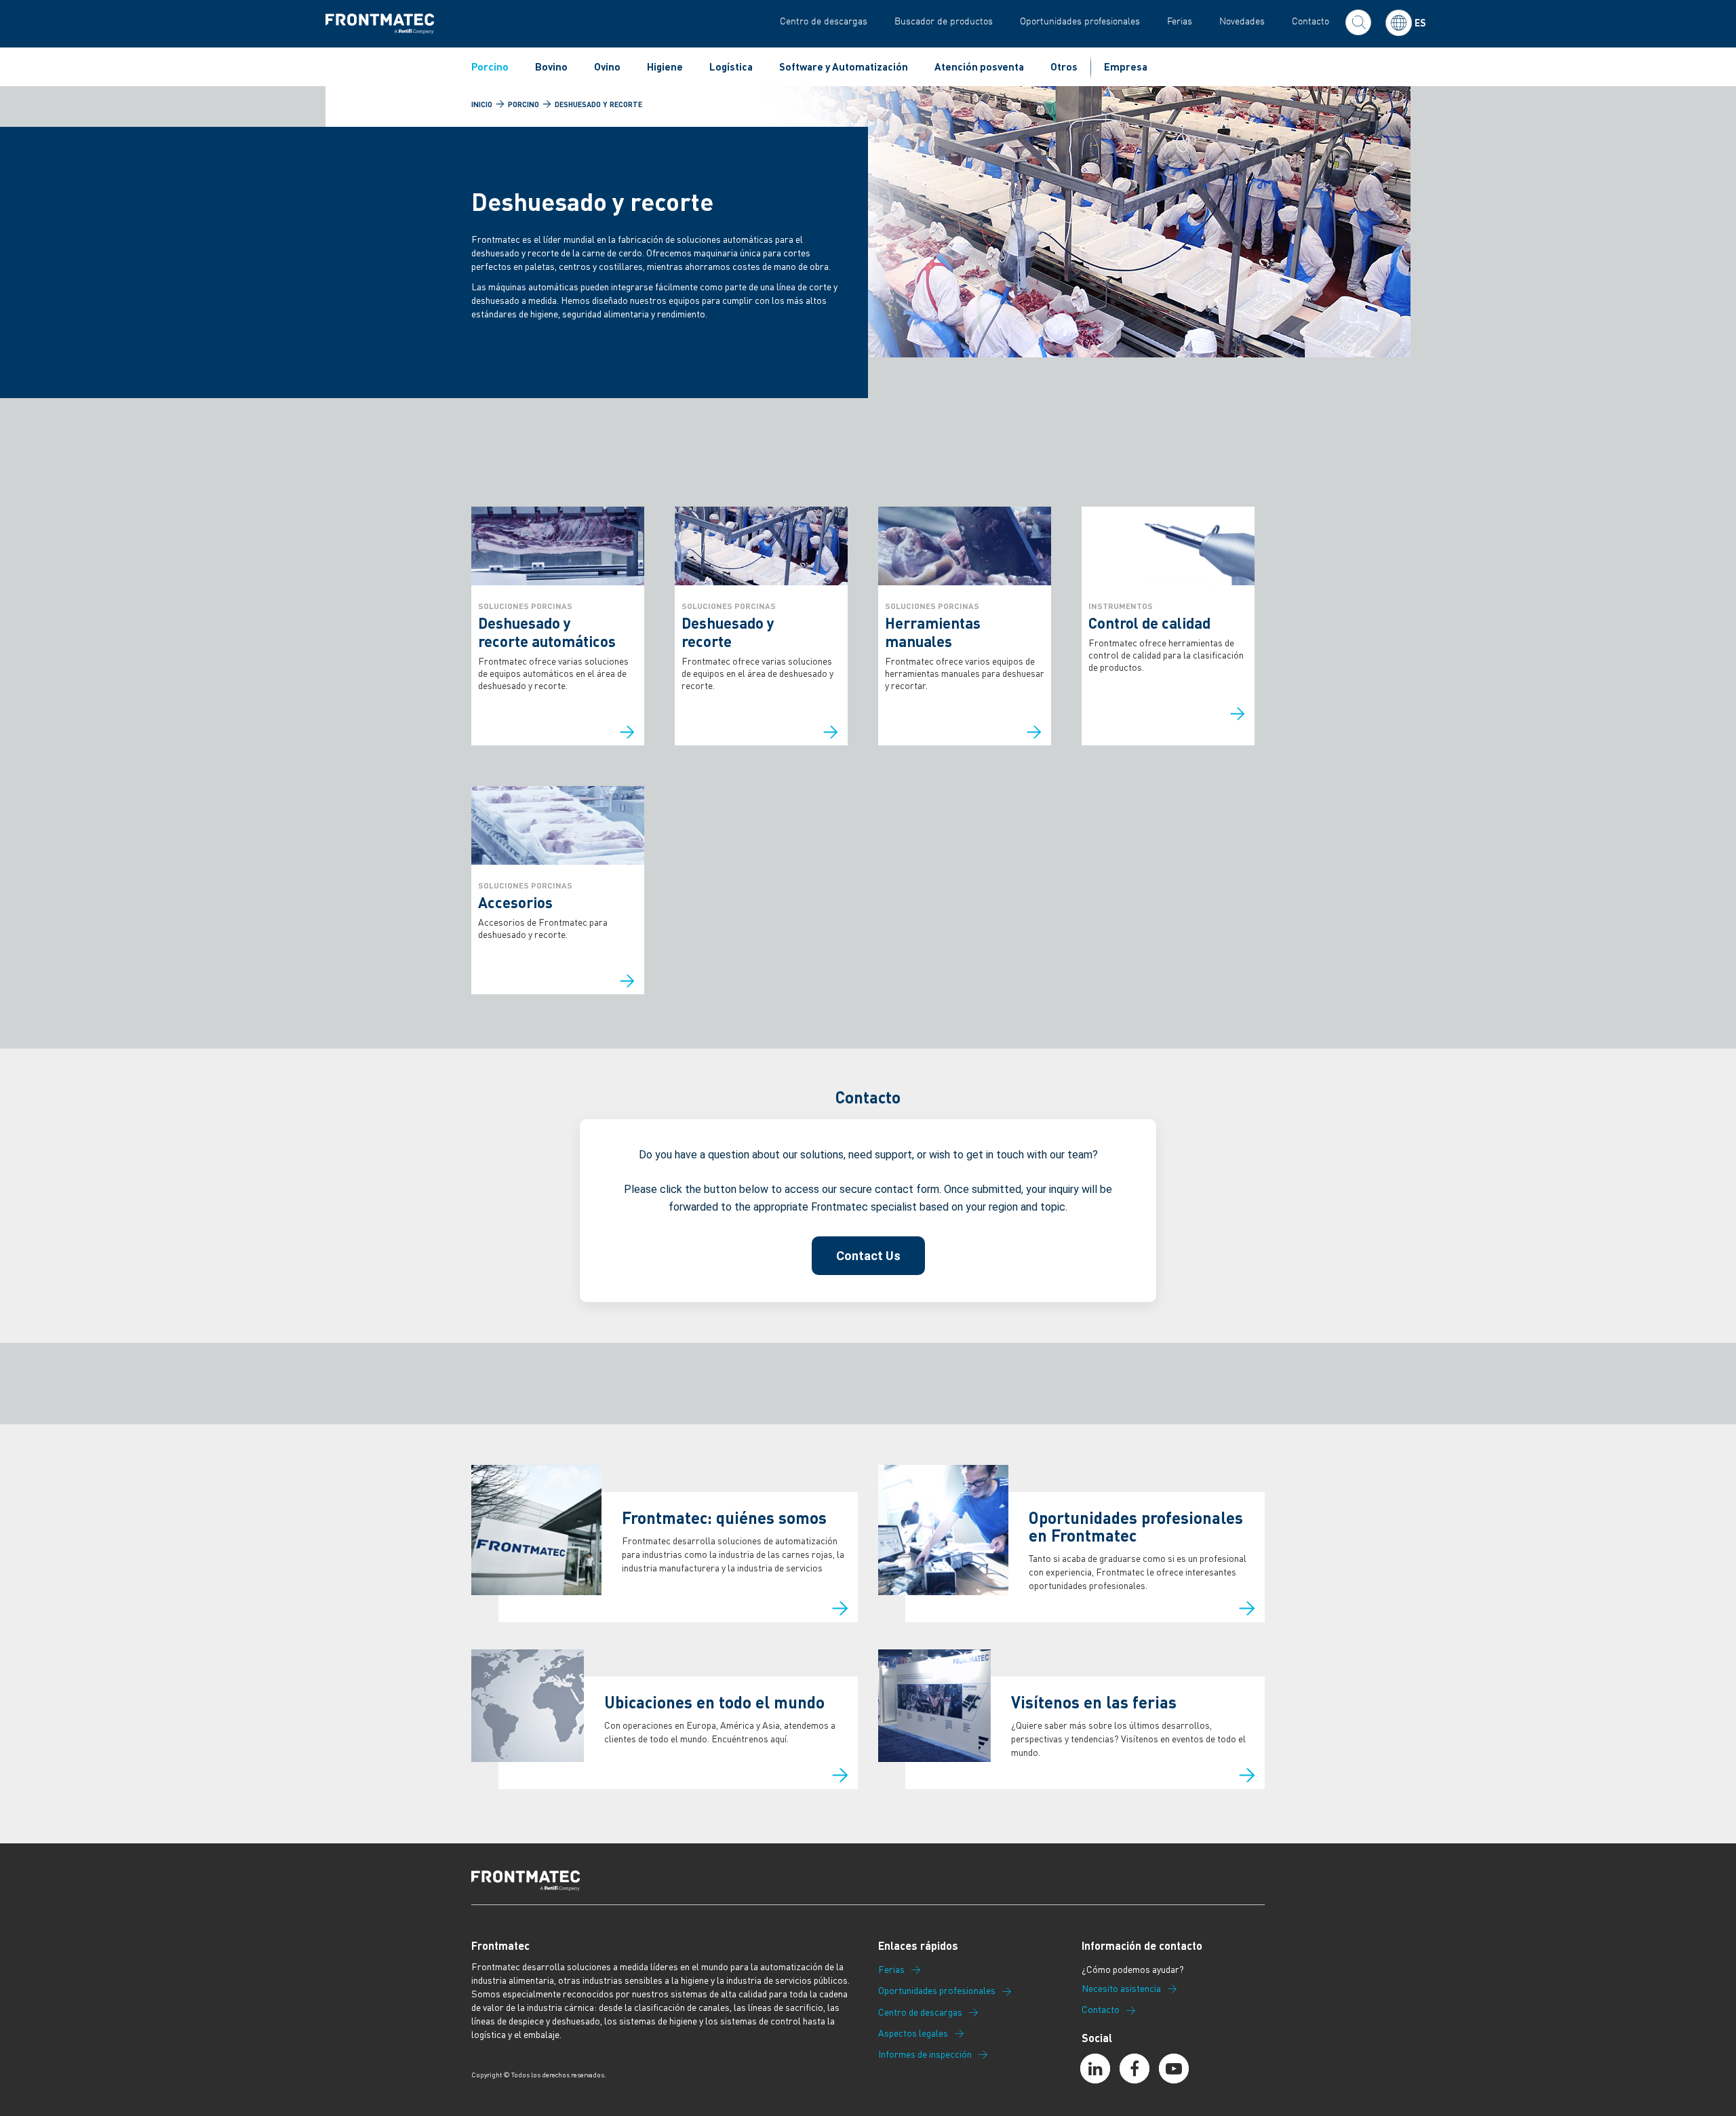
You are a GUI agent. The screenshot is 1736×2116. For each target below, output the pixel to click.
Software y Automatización (844, 66)
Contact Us (868, 1256)
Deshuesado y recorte (598, 104)
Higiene (665, 66)
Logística (731, 66)
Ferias (1180, 21)
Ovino (607, 66)
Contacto (1310, 21)
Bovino (551, 66)
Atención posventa (979, 66)
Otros (1064, 66)
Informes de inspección (925, 2054)
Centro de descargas (824, 21)
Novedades (1242, 21)
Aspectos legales (913, 2033)
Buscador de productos (944, 21)
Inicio (482, 104)
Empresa (1126, 66)
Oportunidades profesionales (1080, 21)
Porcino (490, 66)
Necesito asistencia (1121, 1988)
